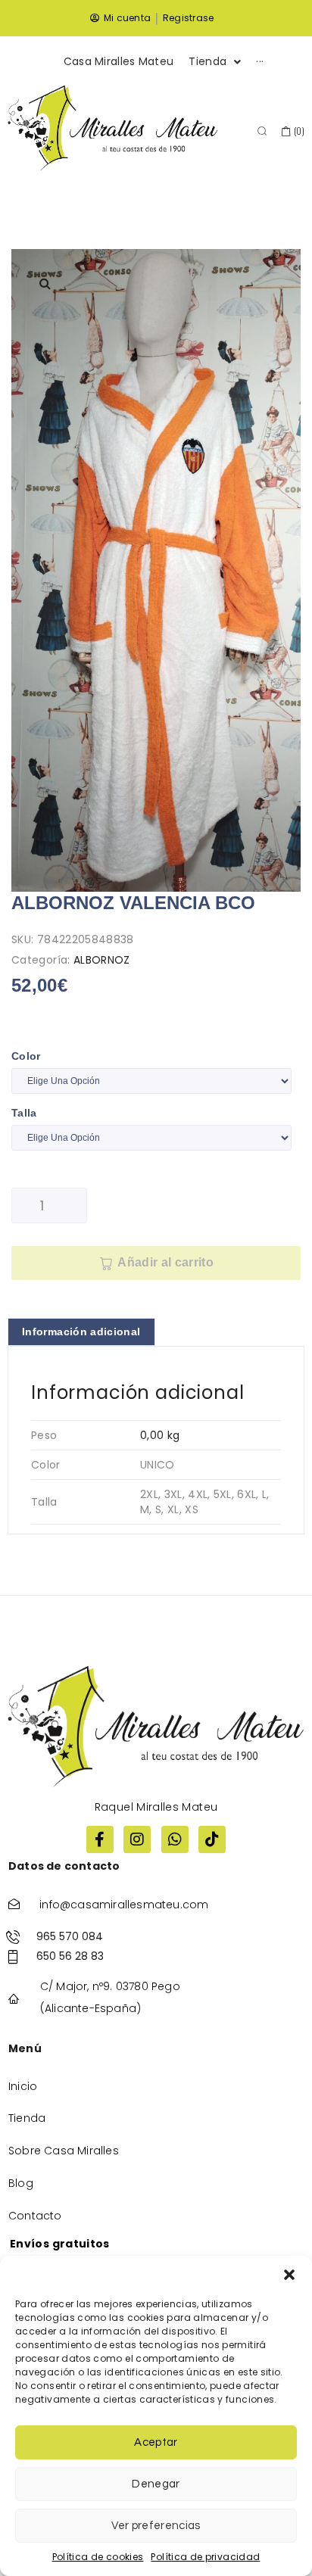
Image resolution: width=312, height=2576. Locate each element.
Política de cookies (98, 2557)
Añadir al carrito (165, 1262)
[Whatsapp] (175, 1839)
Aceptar (156, 2442)
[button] (289, 2275)
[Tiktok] (212, 1839)
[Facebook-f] (100, 1839)
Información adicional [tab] (81, 1332)
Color (26, 1056)
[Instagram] (137, 1839)
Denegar (156, 2484)
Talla (24, 1113)
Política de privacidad (205, 2557)
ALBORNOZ (102, 960)
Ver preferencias (156, 2526)
